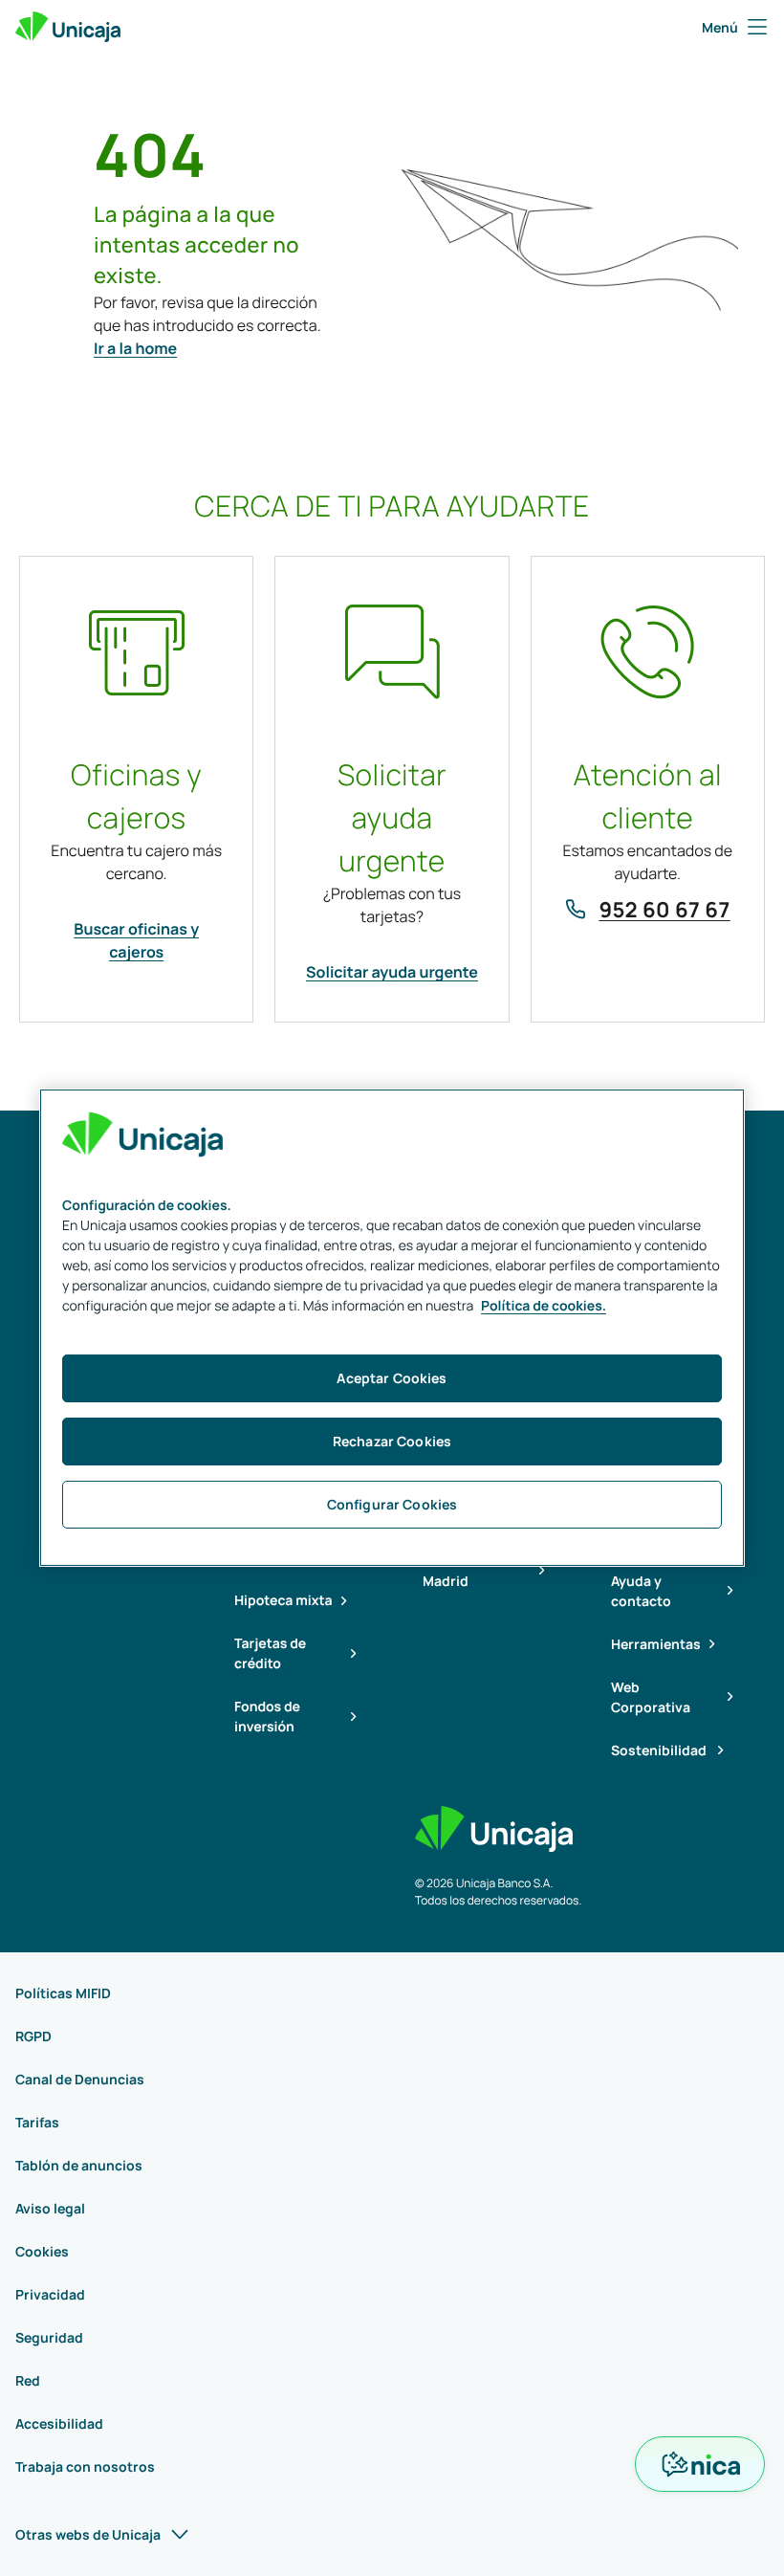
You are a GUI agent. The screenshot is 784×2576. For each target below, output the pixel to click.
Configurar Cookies (392, 1504)
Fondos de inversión (267, 1717)
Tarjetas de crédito (270, 1654)
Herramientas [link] (656, 1644)
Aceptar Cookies (392, 1378)
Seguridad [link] (49, 2337)
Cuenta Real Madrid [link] (462, 1571)
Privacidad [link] (50, 2294)
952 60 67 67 (664, 910)
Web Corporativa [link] (651, 1697)
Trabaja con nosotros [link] (85, 2466)
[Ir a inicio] (68, 27)
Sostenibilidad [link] (660, 1750)
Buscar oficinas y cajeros (136, 940)
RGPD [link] (33, 2036)
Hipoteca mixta (283, 1601)
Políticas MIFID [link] (63, 1993)
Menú (720, 27)
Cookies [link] (42, 2251)
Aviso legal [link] (50, 2208)
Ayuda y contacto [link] (641, 1591)
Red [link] (28, 2380)
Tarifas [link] (37, 2122)
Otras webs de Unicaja (88, 2534)
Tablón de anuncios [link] (79, 2165)
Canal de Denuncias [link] (80, 2079)
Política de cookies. (544, 1306)
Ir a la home (135, 348)
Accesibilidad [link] (59, 2423)
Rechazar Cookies (392, 1441)
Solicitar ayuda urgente (392, 972)
